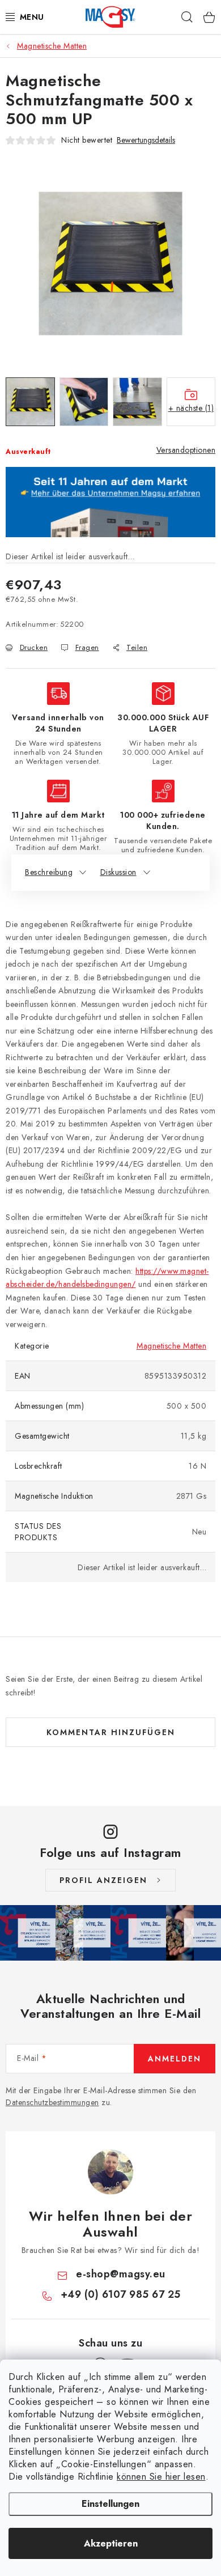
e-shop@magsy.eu (121, 2274)
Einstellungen (110, 2504)
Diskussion (118, 872)
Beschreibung (49, 872)
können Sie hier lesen (161, 2477)
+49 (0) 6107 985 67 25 (121, 2294)
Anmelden (175, 2059)
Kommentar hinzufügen (111, 1732)
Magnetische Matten (171, 1346)
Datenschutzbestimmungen (52, 2102)
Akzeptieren (111, 2543)
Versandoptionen (186, 450)
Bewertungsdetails (146, 140)
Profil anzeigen (103, 1880)
